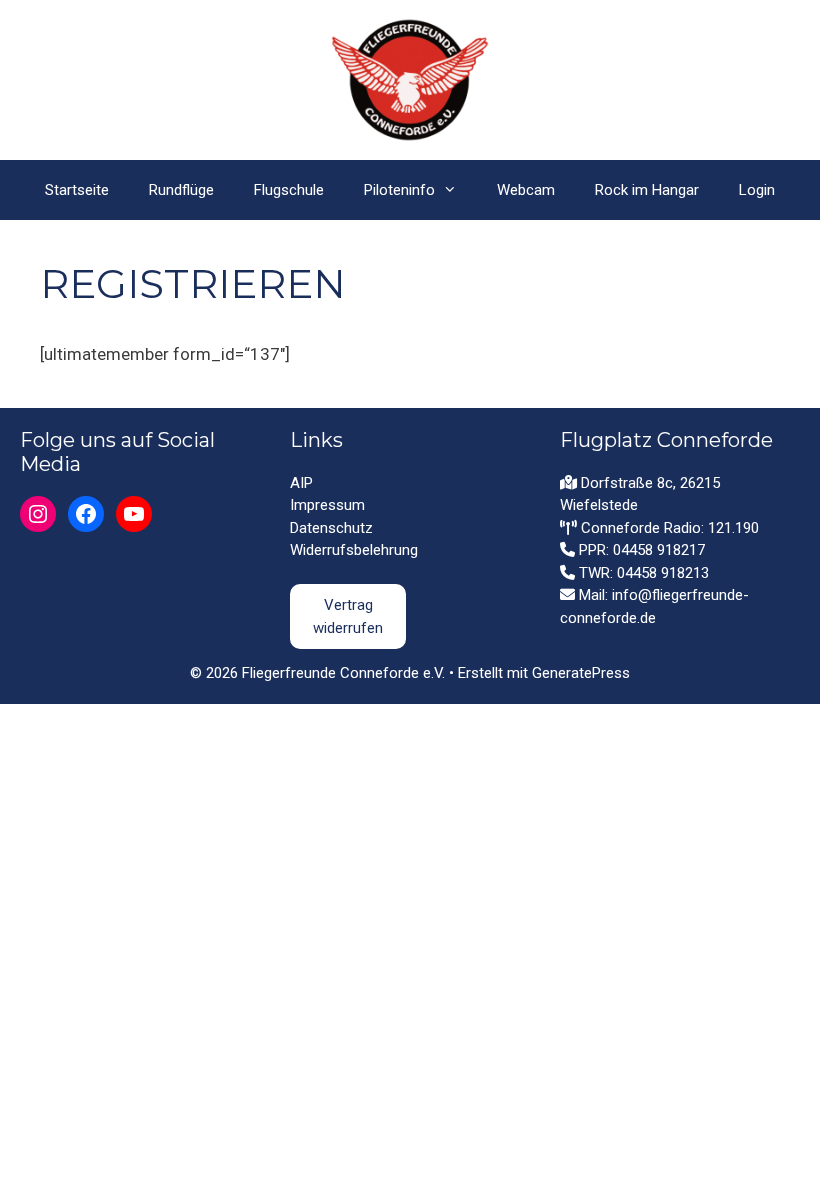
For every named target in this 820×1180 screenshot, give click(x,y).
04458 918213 (663, 573)
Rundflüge (181, 190)
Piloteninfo (399, 190)
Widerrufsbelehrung (354, 550)
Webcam (526, 190)
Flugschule (289, 190)
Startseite (77, 190)
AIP (301, 483)
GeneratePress (581, 673)
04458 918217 (659, 550)
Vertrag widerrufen (348, 616)
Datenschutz (331, 528)
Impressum (327, 505)
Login (757, 190)
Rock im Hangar (647, 190)
